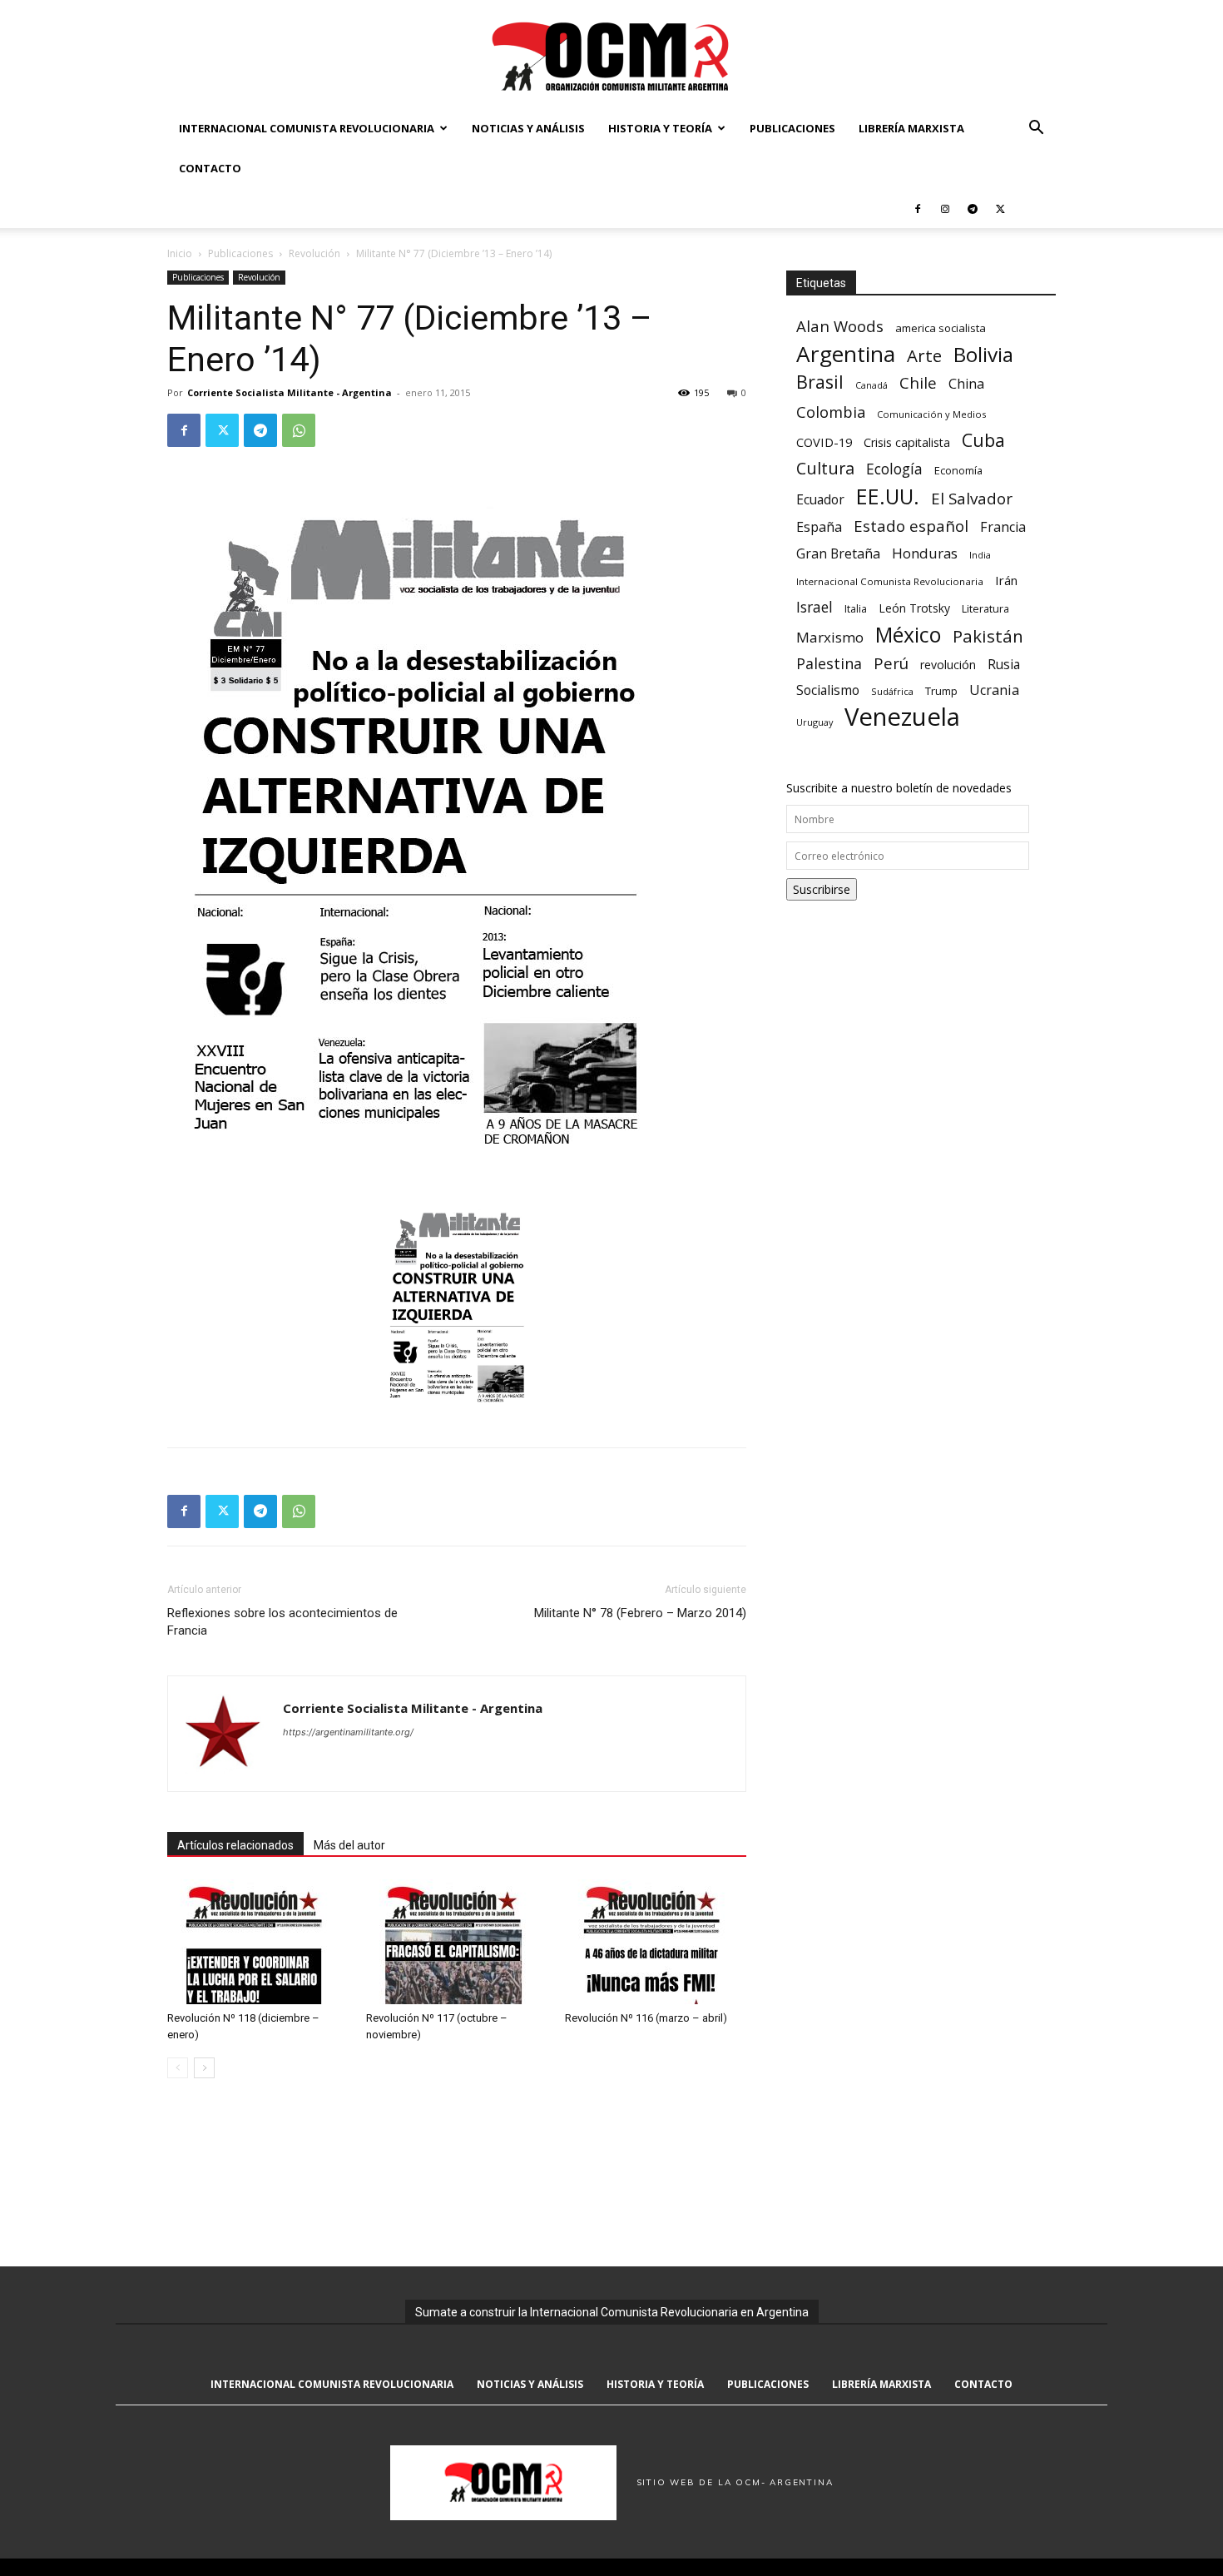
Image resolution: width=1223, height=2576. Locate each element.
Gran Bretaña (838, 554)
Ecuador (820, 500)
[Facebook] (918, 208)
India (980, 555)
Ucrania (994, 690)
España (819, 527)
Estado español (911, 526)
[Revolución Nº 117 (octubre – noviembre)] (457, 1942)
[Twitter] (1000, 208)
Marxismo (830, 637)
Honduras (925, 553)
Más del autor (349, 1845)
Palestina (829, 664)
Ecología (894, 469)
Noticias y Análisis (528, 128)
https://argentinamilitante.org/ (348, 1732)
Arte (924, 356)
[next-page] (204, 2068)
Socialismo (828, 690)
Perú (891, 663)
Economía (958, 470)
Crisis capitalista (907, 442)
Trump (941, 691)
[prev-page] (178, 2068)
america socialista (941, 328)
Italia (856, 609)
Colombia (831, 412)
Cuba (983, 440)
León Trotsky (914, 608)
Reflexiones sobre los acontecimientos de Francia (282, 1622)
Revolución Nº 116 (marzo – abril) (646, 2018)
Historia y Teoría (660, 128)
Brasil (820, 382)
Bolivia (983, 354)
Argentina (846, 354)
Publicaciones (792, 128)
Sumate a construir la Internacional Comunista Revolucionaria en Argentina (612, 2312)
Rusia (1004, 665)
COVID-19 (824, 442)
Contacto (210, 168)
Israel (815, 607)
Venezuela (902, 717)
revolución (948, 665)
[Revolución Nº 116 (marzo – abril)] (656, 1942)
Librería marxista (911, 128)
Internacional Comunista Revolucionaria (307, 128)
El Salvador (972, 499)
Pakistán (988, 636)
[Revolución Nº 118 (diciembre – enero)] (258, 1942)
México (908, 635)
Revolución (314, 253)
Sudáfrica (892, 691)
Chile (918, 382)
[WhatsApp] (299, 430)
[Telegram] (973, 208)
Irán (1006, 580)
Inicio (180, 253)
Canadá (871, 385)
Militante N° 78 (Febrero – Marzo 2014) (640, 1613)
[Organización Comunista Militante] (611, 55)
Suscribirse (822, 889)
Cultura (825, 468)
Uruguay (815, 722)
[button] (1036, 129)
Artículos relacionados (235, 1845)
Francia (1003, 527)
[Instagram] (945, 208)
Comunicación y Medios (931, 414)
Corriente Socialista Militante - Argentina (290, 392)
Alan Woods (840, 326)
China (966, 384)
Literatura (985, 609)
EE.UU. (888, 496)
